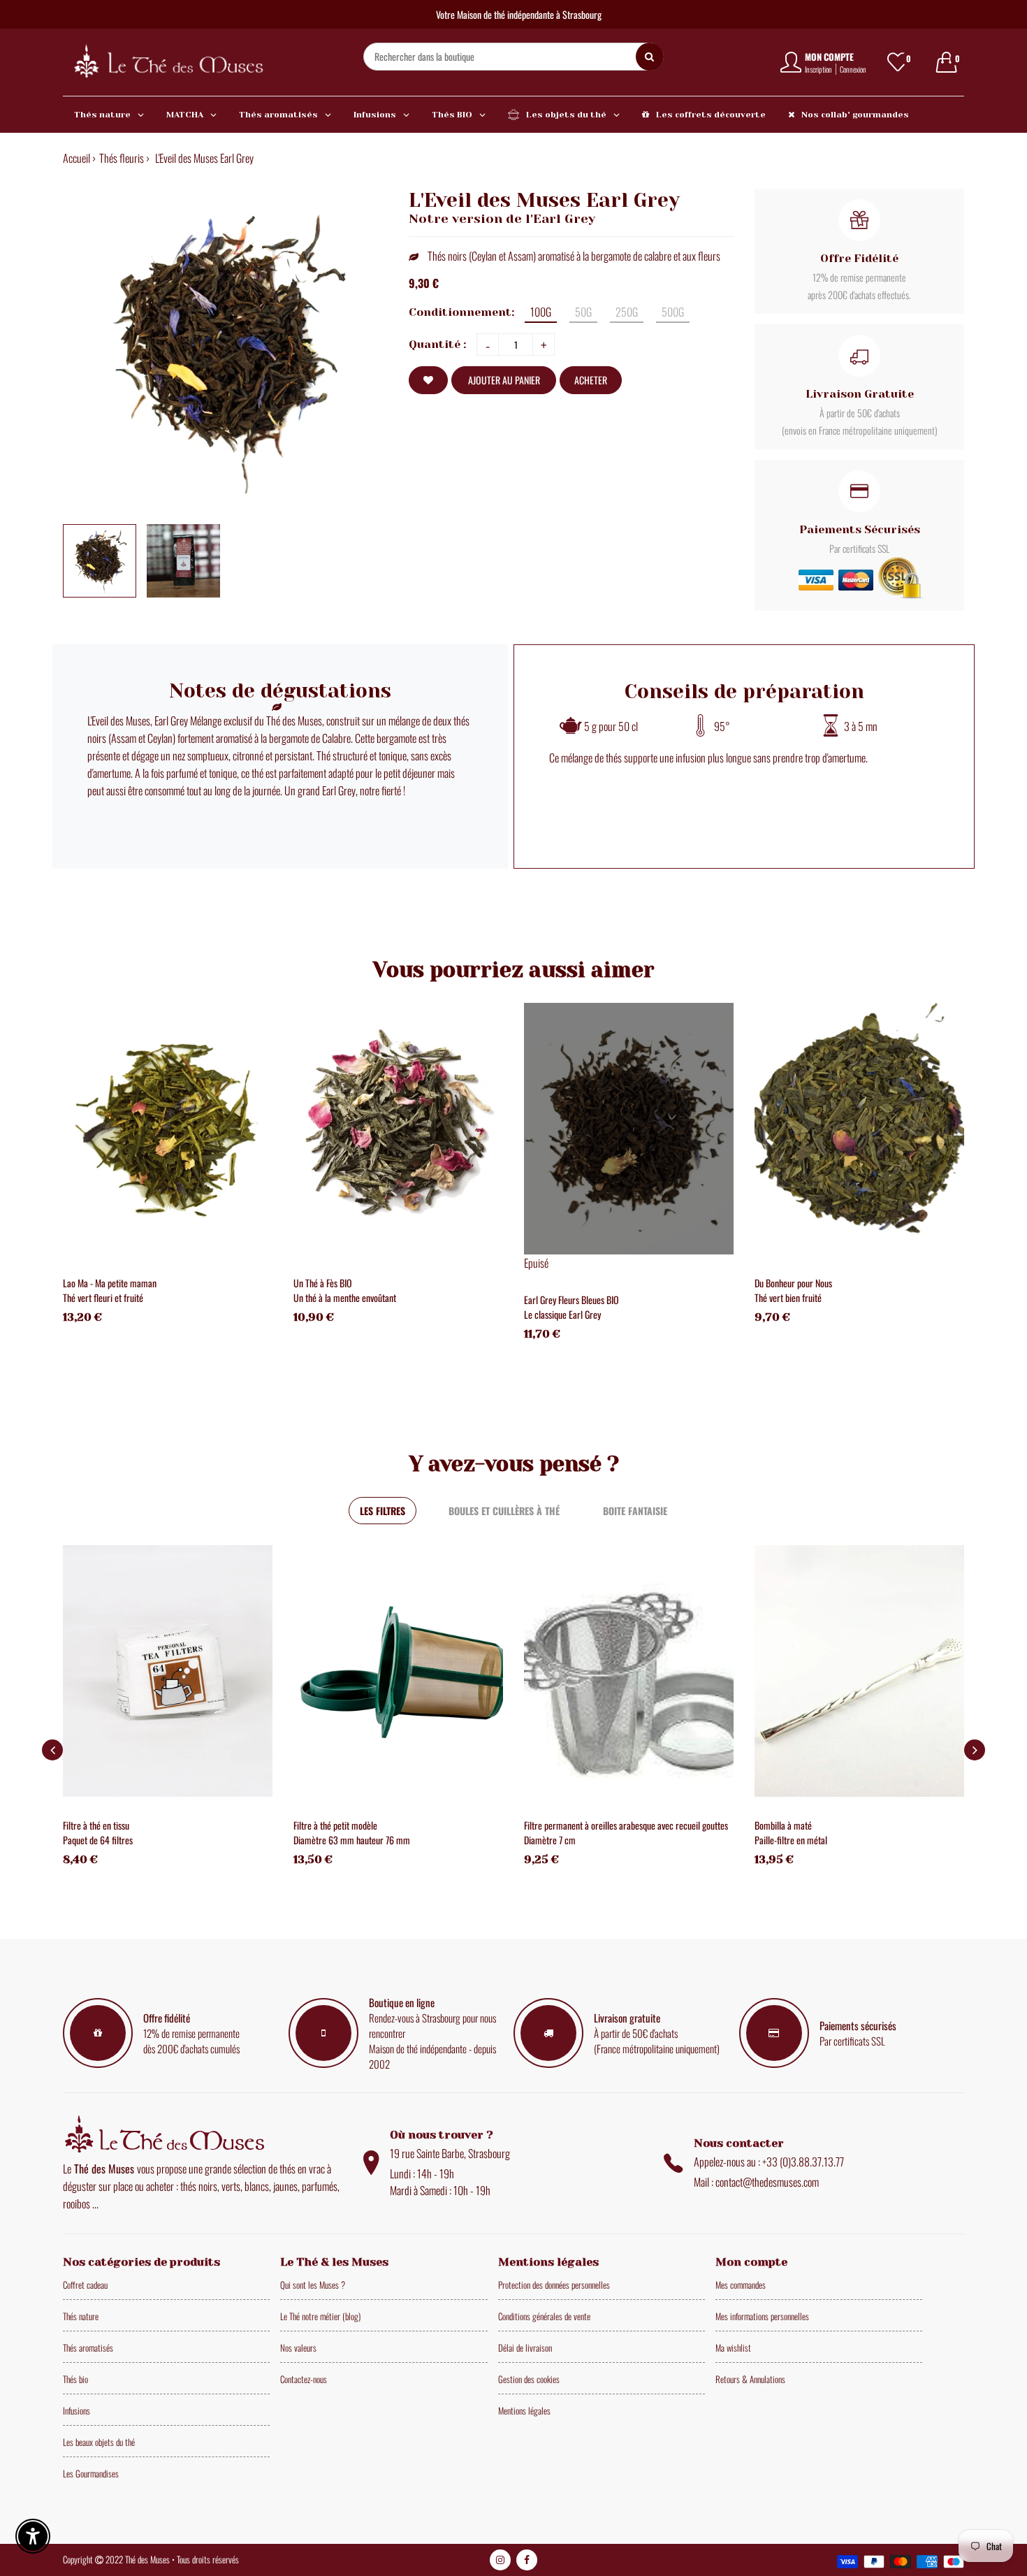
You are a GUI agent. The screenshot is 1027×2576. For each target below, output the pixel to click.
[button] (975, 1750)
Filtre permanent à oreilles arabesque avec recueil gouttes (626, 1825)
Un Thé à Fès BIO (323, 1283)
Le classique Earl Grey (562, 1314)
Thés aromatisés (88, 2347)
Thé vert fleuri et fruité (103, 1297)
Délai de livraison (525, 2347)
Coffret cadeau (85, 2285)
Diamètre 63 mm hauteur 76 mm (352, 1840)
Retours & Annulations (750, 2379)
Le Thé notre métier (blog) (320, 2316)
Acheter (591, 380)
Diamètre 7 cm (550, 1840)
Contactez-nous (304, 2379)
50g (583, 312)
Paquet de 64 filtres (98, 1840)
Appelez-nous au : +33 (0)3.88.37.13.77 (769, 2162)
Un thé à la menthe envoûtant (345, 1297)
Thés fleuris (122, 158)
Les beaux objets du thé (99, 2442)
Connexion (853, 69)
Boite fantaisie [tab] (635, 1511)
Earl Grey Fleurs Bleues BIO (571, 1300)
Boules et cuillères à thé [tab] (504, 1511)
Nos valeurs (298, 2347)
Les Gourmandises (91, 2473)
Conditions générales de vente (544, 2316)
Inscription (818, 69)
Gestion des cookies (529, 2379)
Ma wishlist (733, 2347)
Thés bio (75, 2379)
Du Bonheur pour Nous (793, 1283)
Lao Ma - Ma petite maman (110, 1283)
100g (541, 312)
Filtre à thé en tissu (96, 1825)
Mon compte (829, 57)
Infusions (77, 2410)
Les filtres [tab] (383, 1511)
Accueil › (79, 158)
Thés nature (81, 2316)
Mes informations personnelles (762, 2316)
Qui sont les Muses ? (313, 2285)
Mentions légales (524, 2410)
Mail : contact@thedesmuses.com (756, 2182)
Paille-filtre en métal (791, 1840)
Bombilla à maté (783, 1825)
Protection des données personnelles (554, 2285)
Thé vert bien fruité (788, 1297)
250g (627, 312)
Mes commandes (741, 2285)
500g (673, 312)
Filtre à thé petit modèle (335, 1825)
